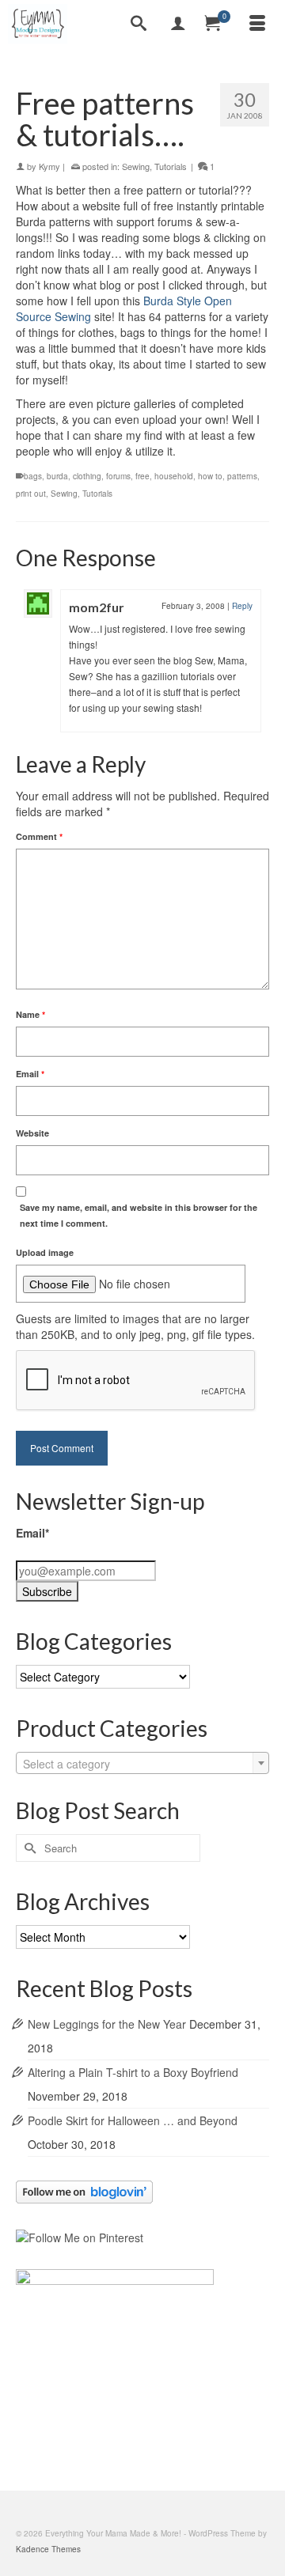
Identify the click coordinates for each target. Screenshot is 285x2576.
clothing (87, 476)
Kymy (49, 166)
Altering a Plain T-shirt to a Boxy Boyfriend (133, 2072)
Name (30, 1014)
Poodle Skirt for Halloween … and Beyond (133, 2120)
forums (118, 476)
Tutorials (171, 166)
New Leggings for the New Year (107, 2024)
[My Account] (178, 24)
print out (31, 494)
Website (32, 1133)
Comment (39, 836)
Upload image (45, 1252)
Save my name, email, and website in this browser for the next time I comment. (139, 1215)
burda (57, 476)
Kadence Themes (48, 2549)
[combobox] (142, 1763)
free (142, 476)
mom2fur (97, 607)
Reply (242, 606)
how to (210, 476)
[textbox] (142, 1764)
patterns (242, 476)
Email (30, 1074)
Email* (32, 1533)
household (174, 476)
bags (33, 476)
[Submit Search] (28, 1848)
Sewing (136, 166)
